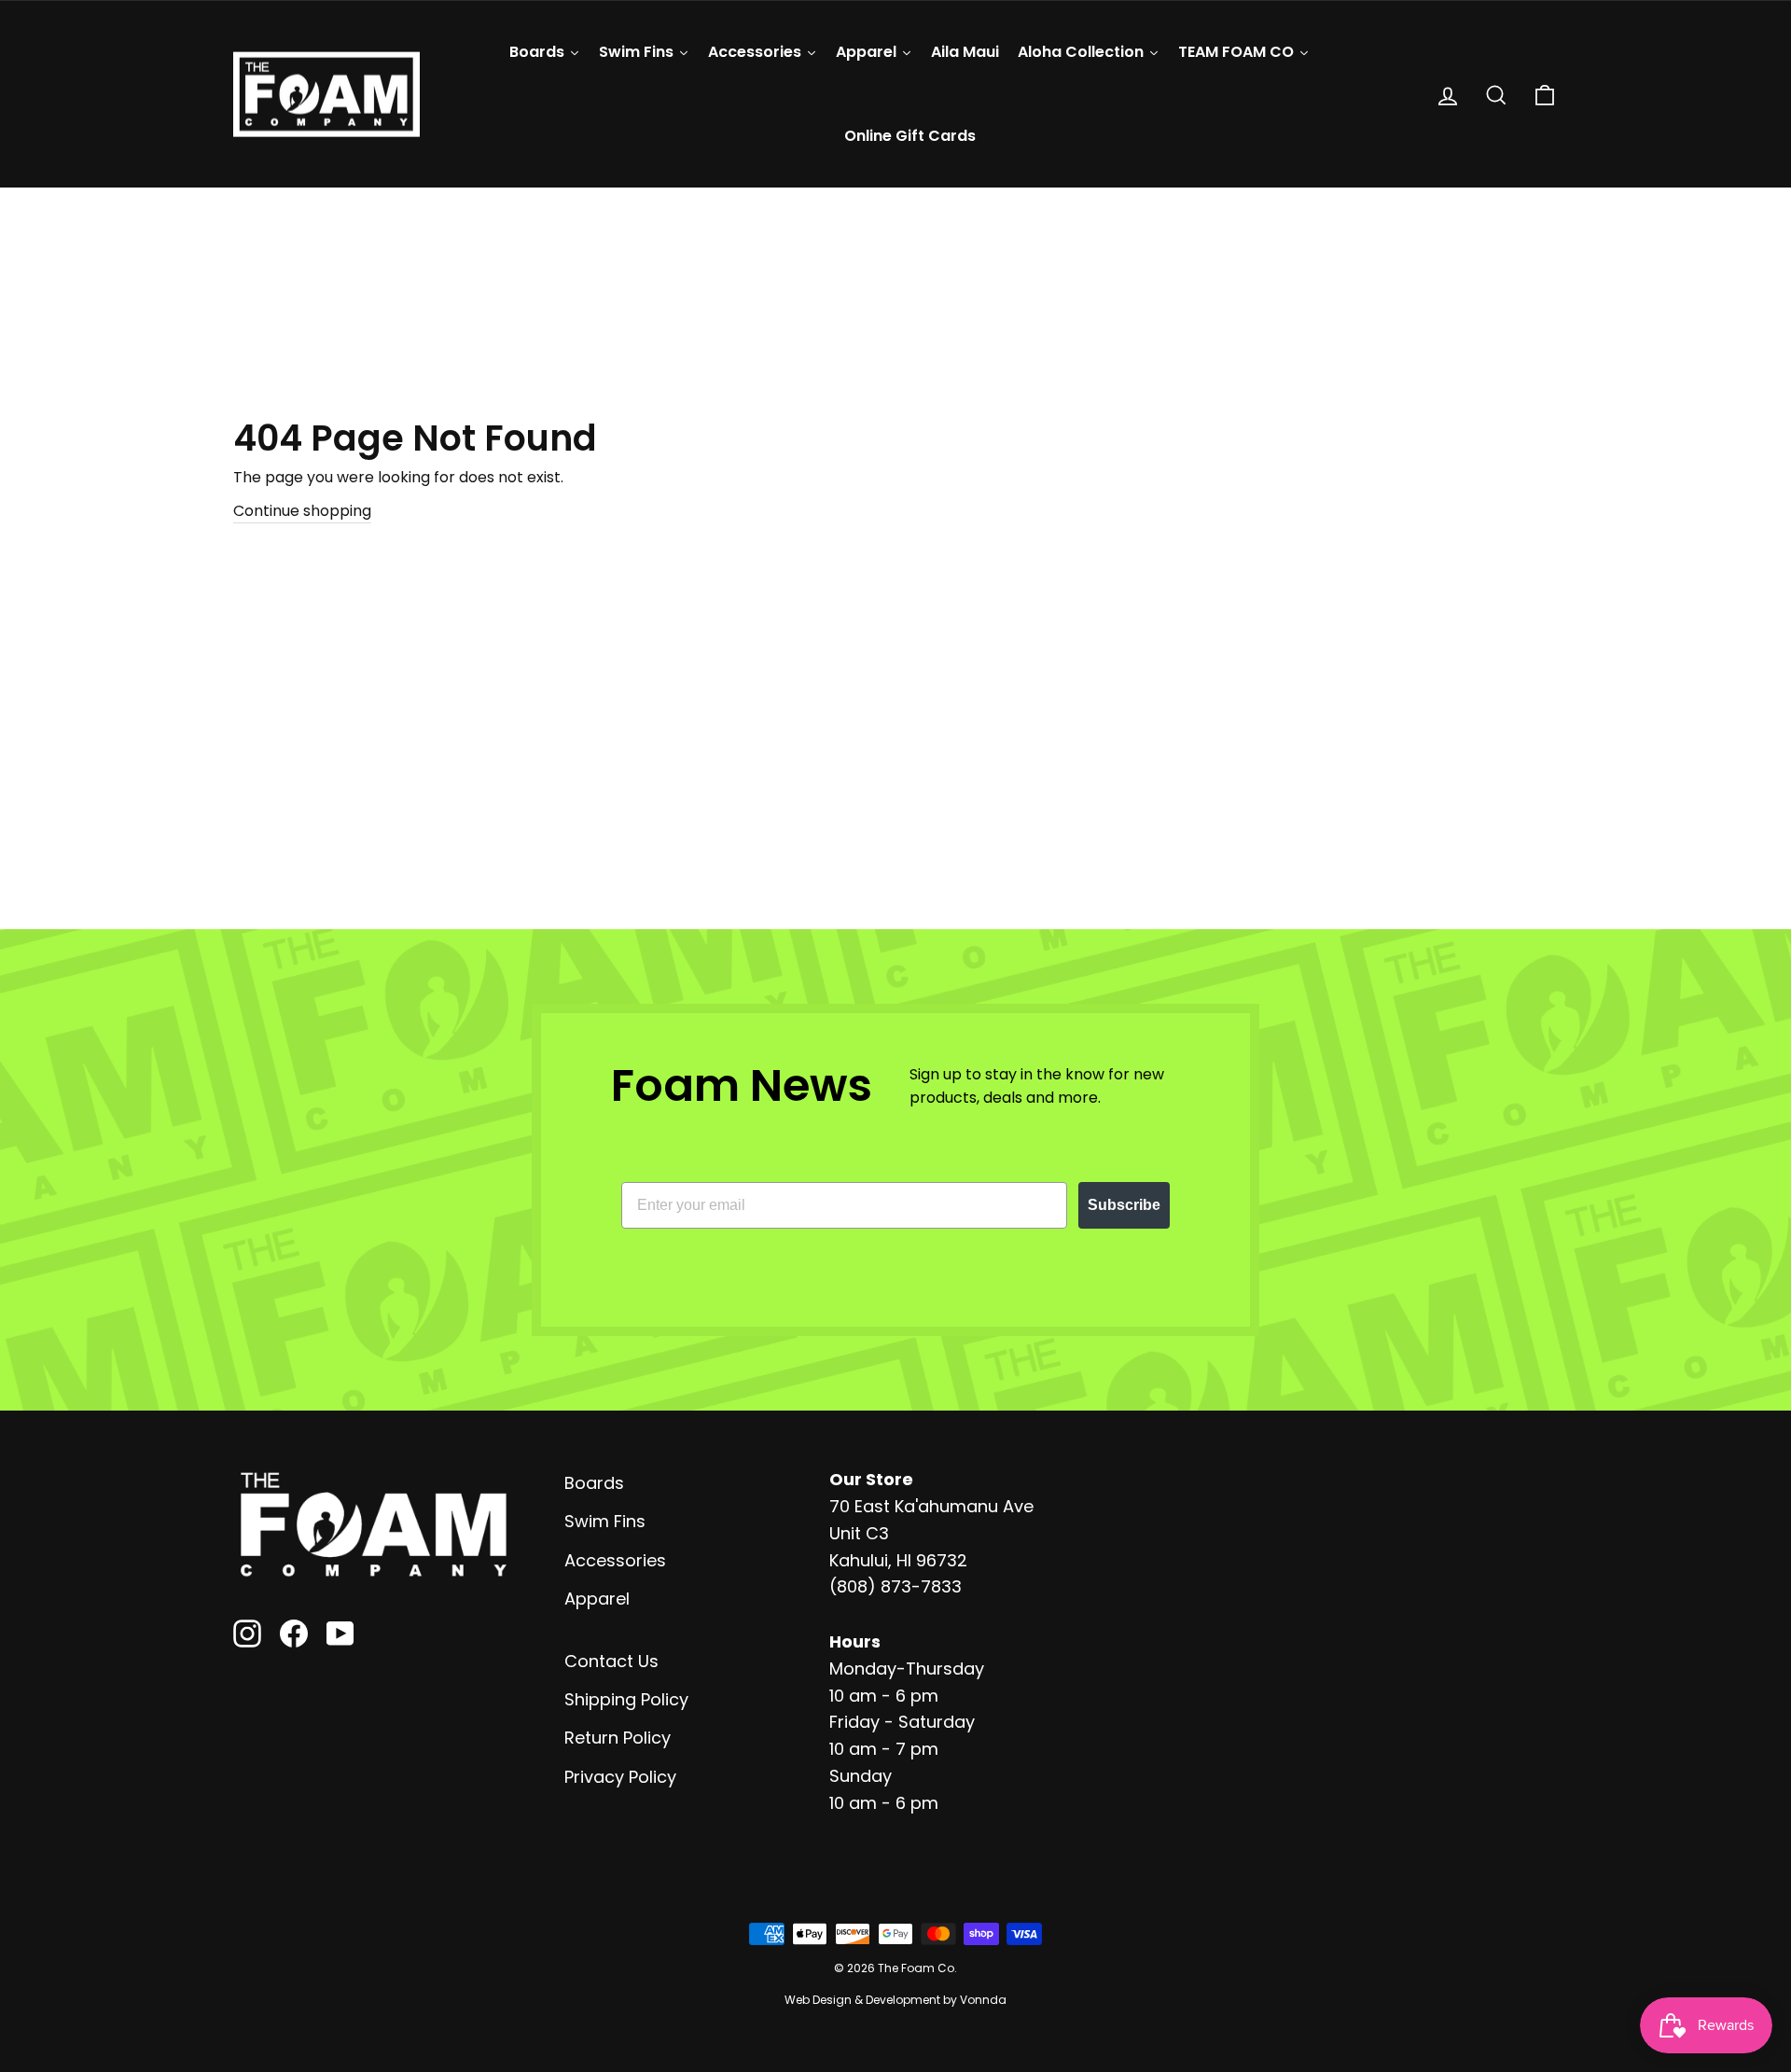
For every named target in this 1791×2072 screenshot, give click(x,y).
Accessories (615, 1560)
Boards (594, 1483)
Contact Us (611, 1661)
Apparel (597, 1599)
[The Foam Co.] (373, 1524)
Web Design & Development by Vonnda (895, 2000)
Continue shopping (302, 511)
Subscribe (1124, 1205)
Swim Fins (605, 1521)
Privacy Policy (620, 1777)
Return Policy (618, 1738)
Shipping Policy (626, 1699)
